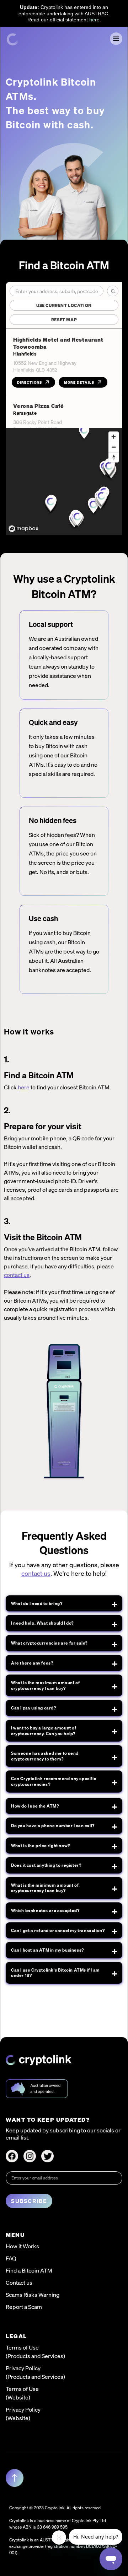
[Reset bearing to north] (114, 457)
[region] (64, 481)
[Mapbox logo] (23, 529)
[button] (116, 39)
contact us (17, 1275)
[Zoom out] (114, 447)
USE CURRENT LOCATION (64, 305)
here (94, 20)
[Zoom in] (114, 437)
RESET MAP (64, 320)
